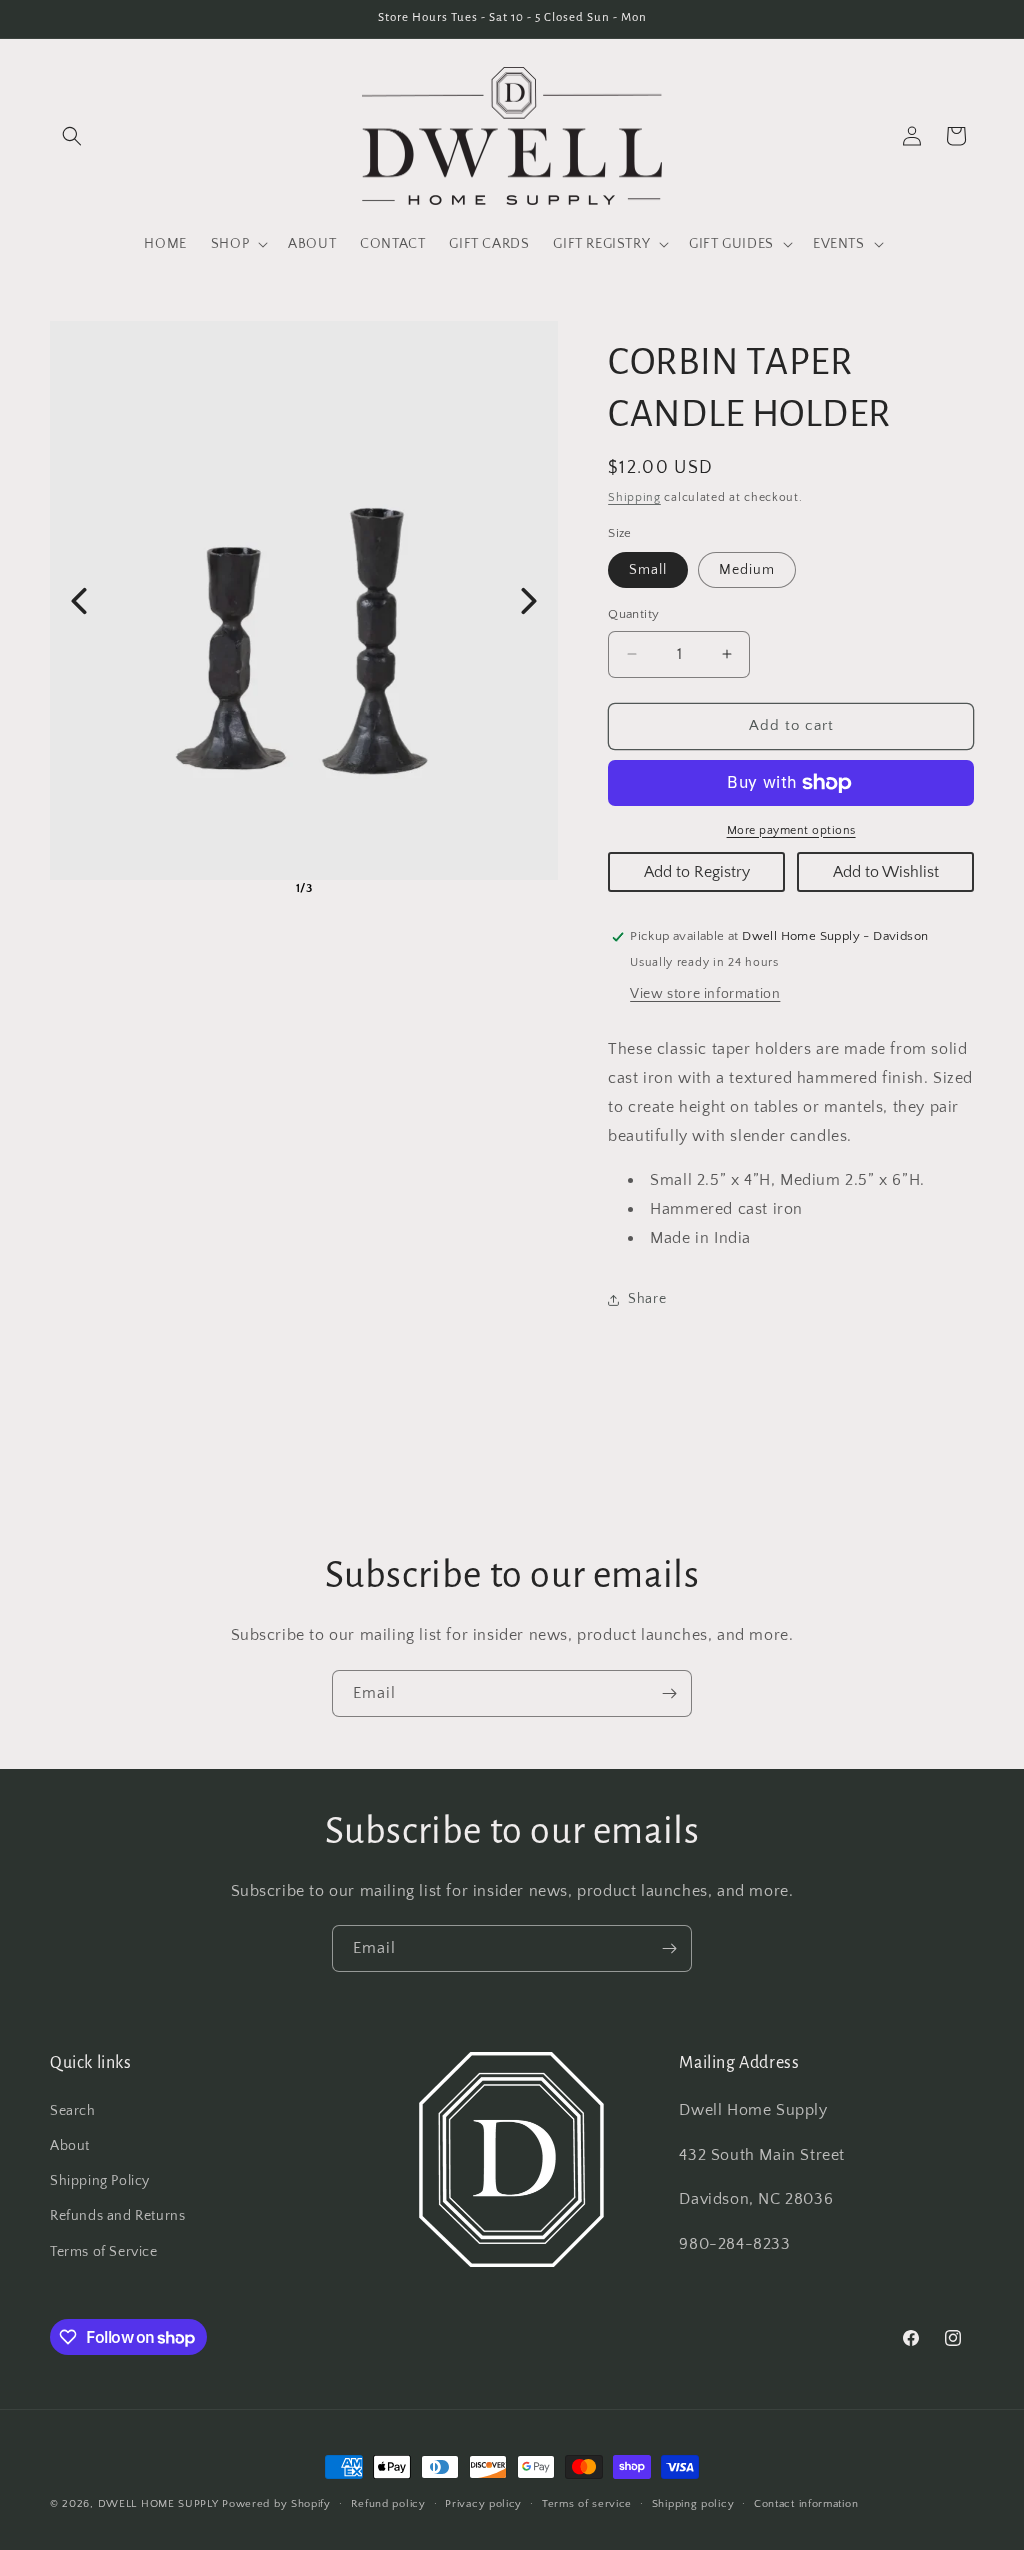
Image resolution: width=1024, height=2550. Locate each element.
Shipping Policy (100, 2181)
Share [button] (647, 1299)
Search (73, 2111)
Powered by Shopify (276, 2504)
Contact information (806, 2504)
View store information (705, 994)
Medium (747, 570)
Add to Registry (697, 872)
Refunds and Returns (117, 2216)
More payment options (791, 830)
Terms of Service (104, 2252)
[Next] (529, 601)
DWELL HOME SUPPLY (158, 2504)
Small (648, 570)
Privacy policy (483, 2504)
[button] (72, 136)
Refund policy (388, 2504)
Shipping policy (693, 2504)
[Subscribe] (669, 1693)
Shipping (634, 497)
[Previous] (79, 601)
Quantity (633, 614)
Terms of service (587, 2504)
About (70, 2146)
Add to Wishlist (886, 872)
